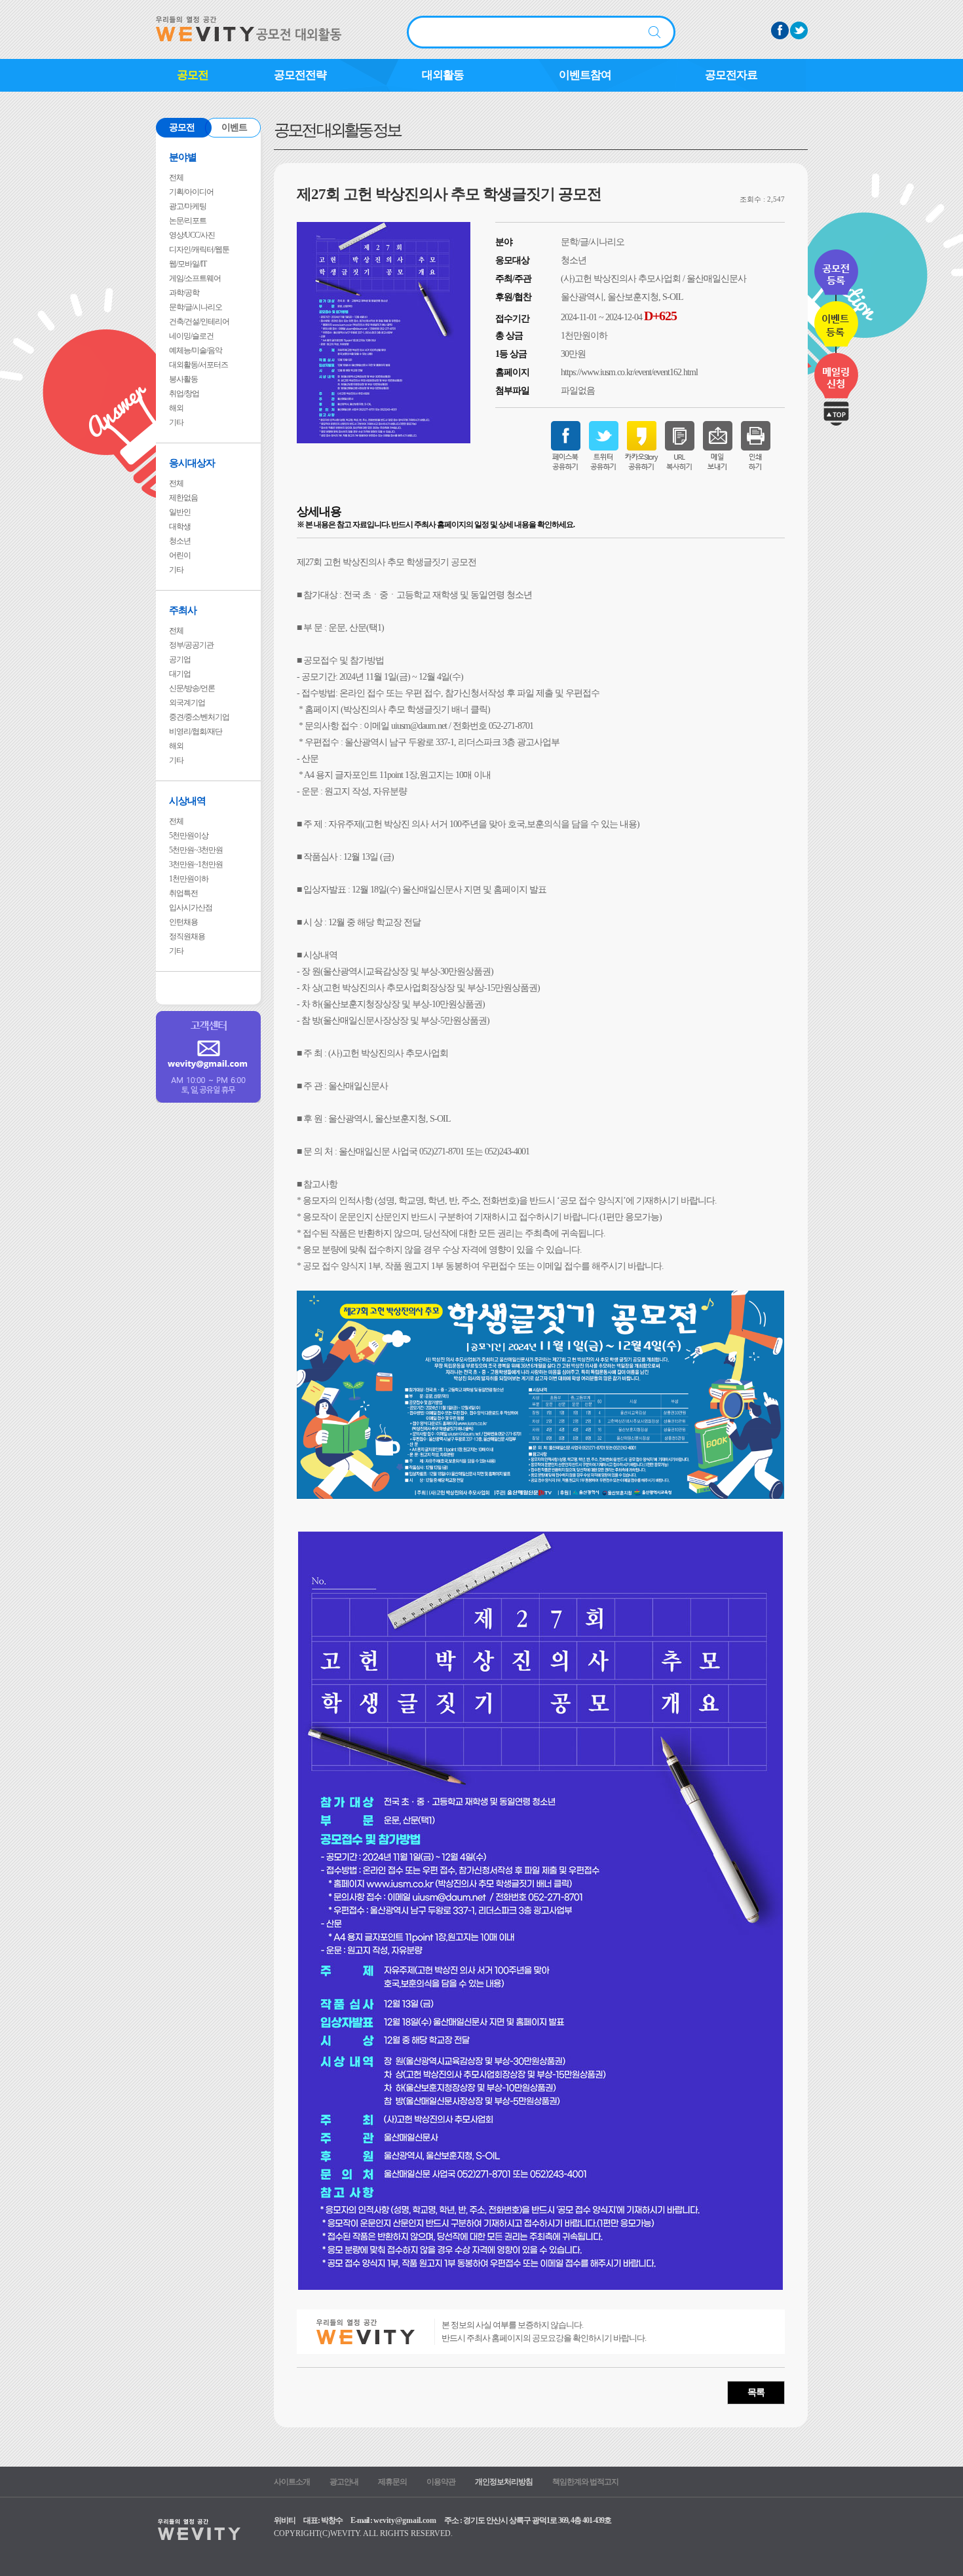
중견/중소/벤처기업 (199, 717)
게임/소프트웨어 (195, 278)
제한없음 (183, 498)
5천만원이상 (189, 836)
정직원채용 (187, 936)
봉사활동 (183, 379)
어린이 (180, 555)
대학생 (180, 526)
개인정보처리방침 (504, 2482)
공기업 (180, 659)
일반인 (180, 512)
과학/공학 (184, 293)
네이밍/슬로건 (191, 336)
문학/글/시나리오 (196, 307)
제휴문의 (392, 2482)
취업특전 (183, 893)
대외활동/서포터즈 (198, 365)
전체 (176, 177)
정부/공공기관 (191, 645)
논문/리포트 (188, 221)
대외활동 (443, 75)
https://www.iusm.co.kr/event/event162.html (629, 372)
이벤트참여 (585, 75)
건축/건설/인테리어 (199, 322)
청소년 (180, 541)
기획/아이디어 (191, 192)
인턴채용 (183, 922)
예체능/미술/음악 (196, 350)
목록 (756, 2392)
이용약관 (441, 2482)
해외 (176, 408)
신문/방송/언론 (192, 688)
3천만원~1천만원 (196, 864)
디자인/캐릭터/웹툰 (199, 249)
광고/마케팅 (188, 206)
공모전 (193, 75)
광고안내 (344, 2482)
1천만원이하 (189, 879)
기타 (176, 422)
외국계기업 (187, 703)
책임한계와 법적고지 (585, 2482)
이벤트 (234, 127)
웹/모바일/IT (188, 264)
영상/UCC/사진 (192, 235)
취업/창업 (184, 394)
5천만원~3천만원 (196, 850)
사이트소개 (292, 2482)
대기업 (180, 674)
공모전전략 (300, 75)
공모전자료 (731, 75)
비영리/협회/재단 (196, 731)
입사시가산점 (191, 908)
